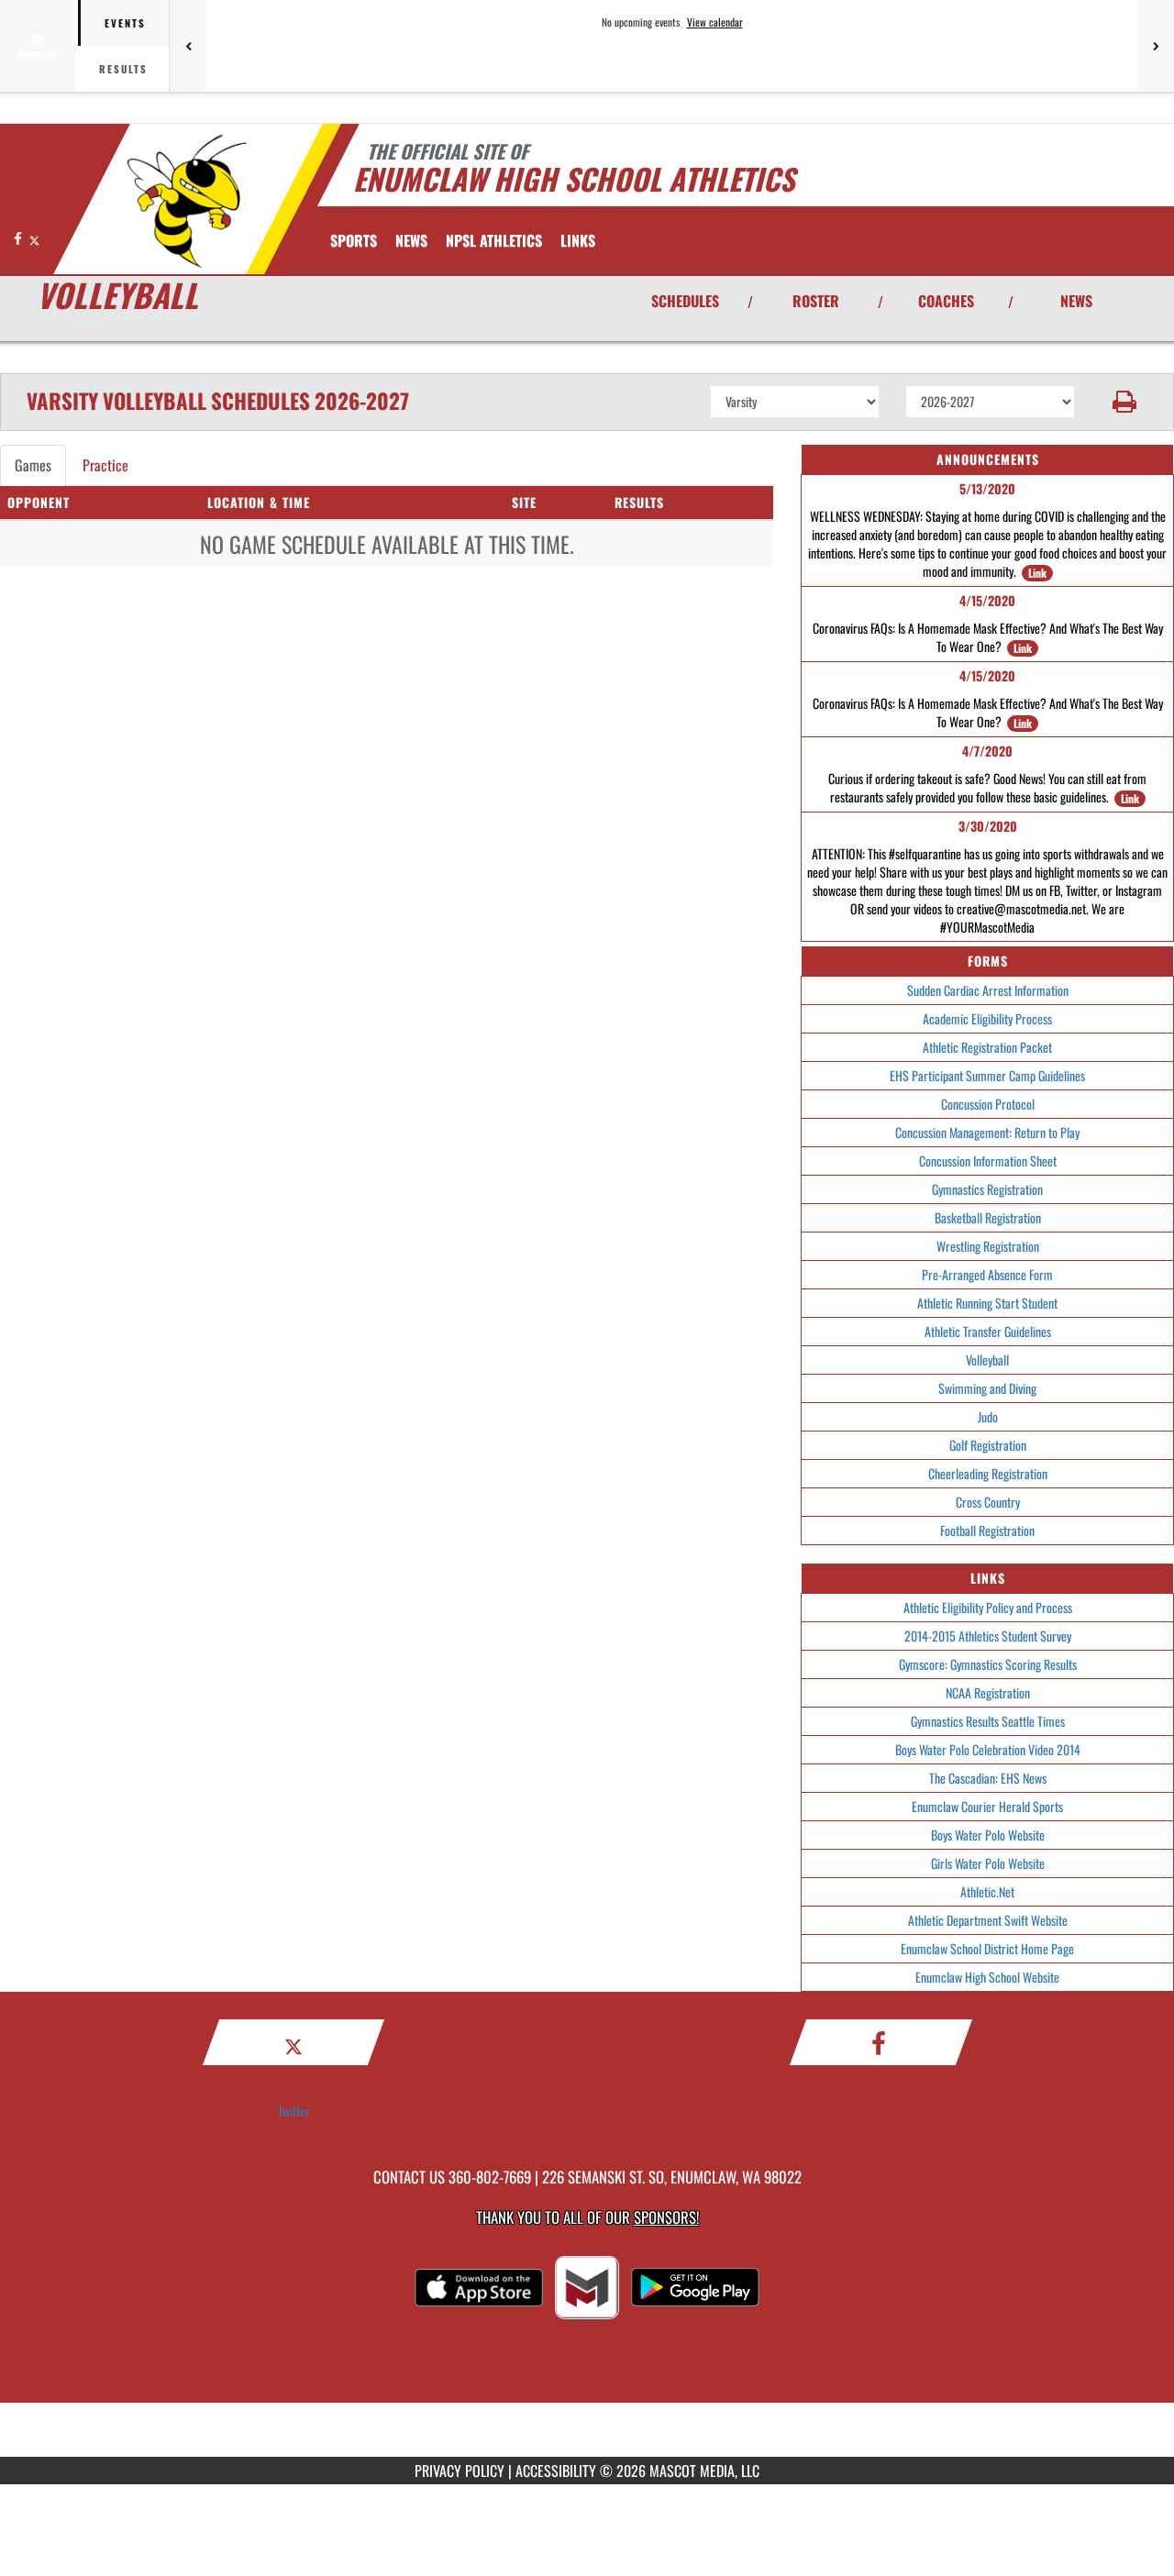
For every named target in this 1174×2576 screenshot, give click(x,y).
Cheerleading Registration (988, 1473)
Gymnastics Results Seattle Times (988, 1721)
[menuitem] (411, 240)
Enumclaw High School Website (987, 1977)
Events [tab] (125, 23)
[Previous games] (188, 46)
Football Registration (987, 1530)
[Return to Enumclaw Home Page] (187, 202)
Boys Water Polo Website (988, 1835)
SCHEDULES (685, 301)
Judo (988, 1416)
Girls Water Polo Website (988, 1863)
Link (1037, 573)
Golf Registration (988, 1445)
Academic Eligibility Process (987, 1018)
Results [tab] (123, 69)
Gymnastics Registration (987, 1189)
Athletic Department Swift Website (988, 1920)
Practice (105, 465)
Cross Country (988, 1502)
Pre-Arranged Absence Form (987, 1274)
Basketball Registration (988, 1217)
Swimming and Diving (987, 1388)
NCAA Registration (988, 1692)
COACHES (946, 301)
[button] (1125, 402)
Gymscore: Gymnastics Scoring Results (988, 1664)
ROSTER (816, 301)
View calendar (715, 22)
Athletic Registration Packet (987, 1047)
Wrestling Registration (988, 1246)
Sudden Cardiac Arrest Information (988, 990)
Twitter (294, 2111)
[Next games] (1156, 46)
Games (33, 465)
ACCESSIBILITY (556, 2471)
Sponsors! (666, 2217)
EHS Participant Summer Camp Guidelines (987, 1075)
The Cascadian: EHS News (988, 1778)
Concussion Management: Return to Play (987, 1132)
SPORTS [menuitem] (354, 240)
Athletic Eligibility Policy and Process (988, 1607)
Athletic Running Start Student (987, 1303)
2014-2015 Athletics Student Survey (988, 1636)
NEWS (1076, 301)
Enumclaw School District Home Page (987, 1948)
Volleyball (987, 1360)
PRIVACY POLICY (460, 2471)
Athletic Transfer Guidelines (988, 1331)
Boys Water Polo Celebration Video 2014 (988, 1749)
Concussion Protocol (988, 1104)
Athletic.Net (987, 1891)
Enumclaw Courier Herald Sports (987, 1806)
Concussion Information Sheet (988, 1161)
